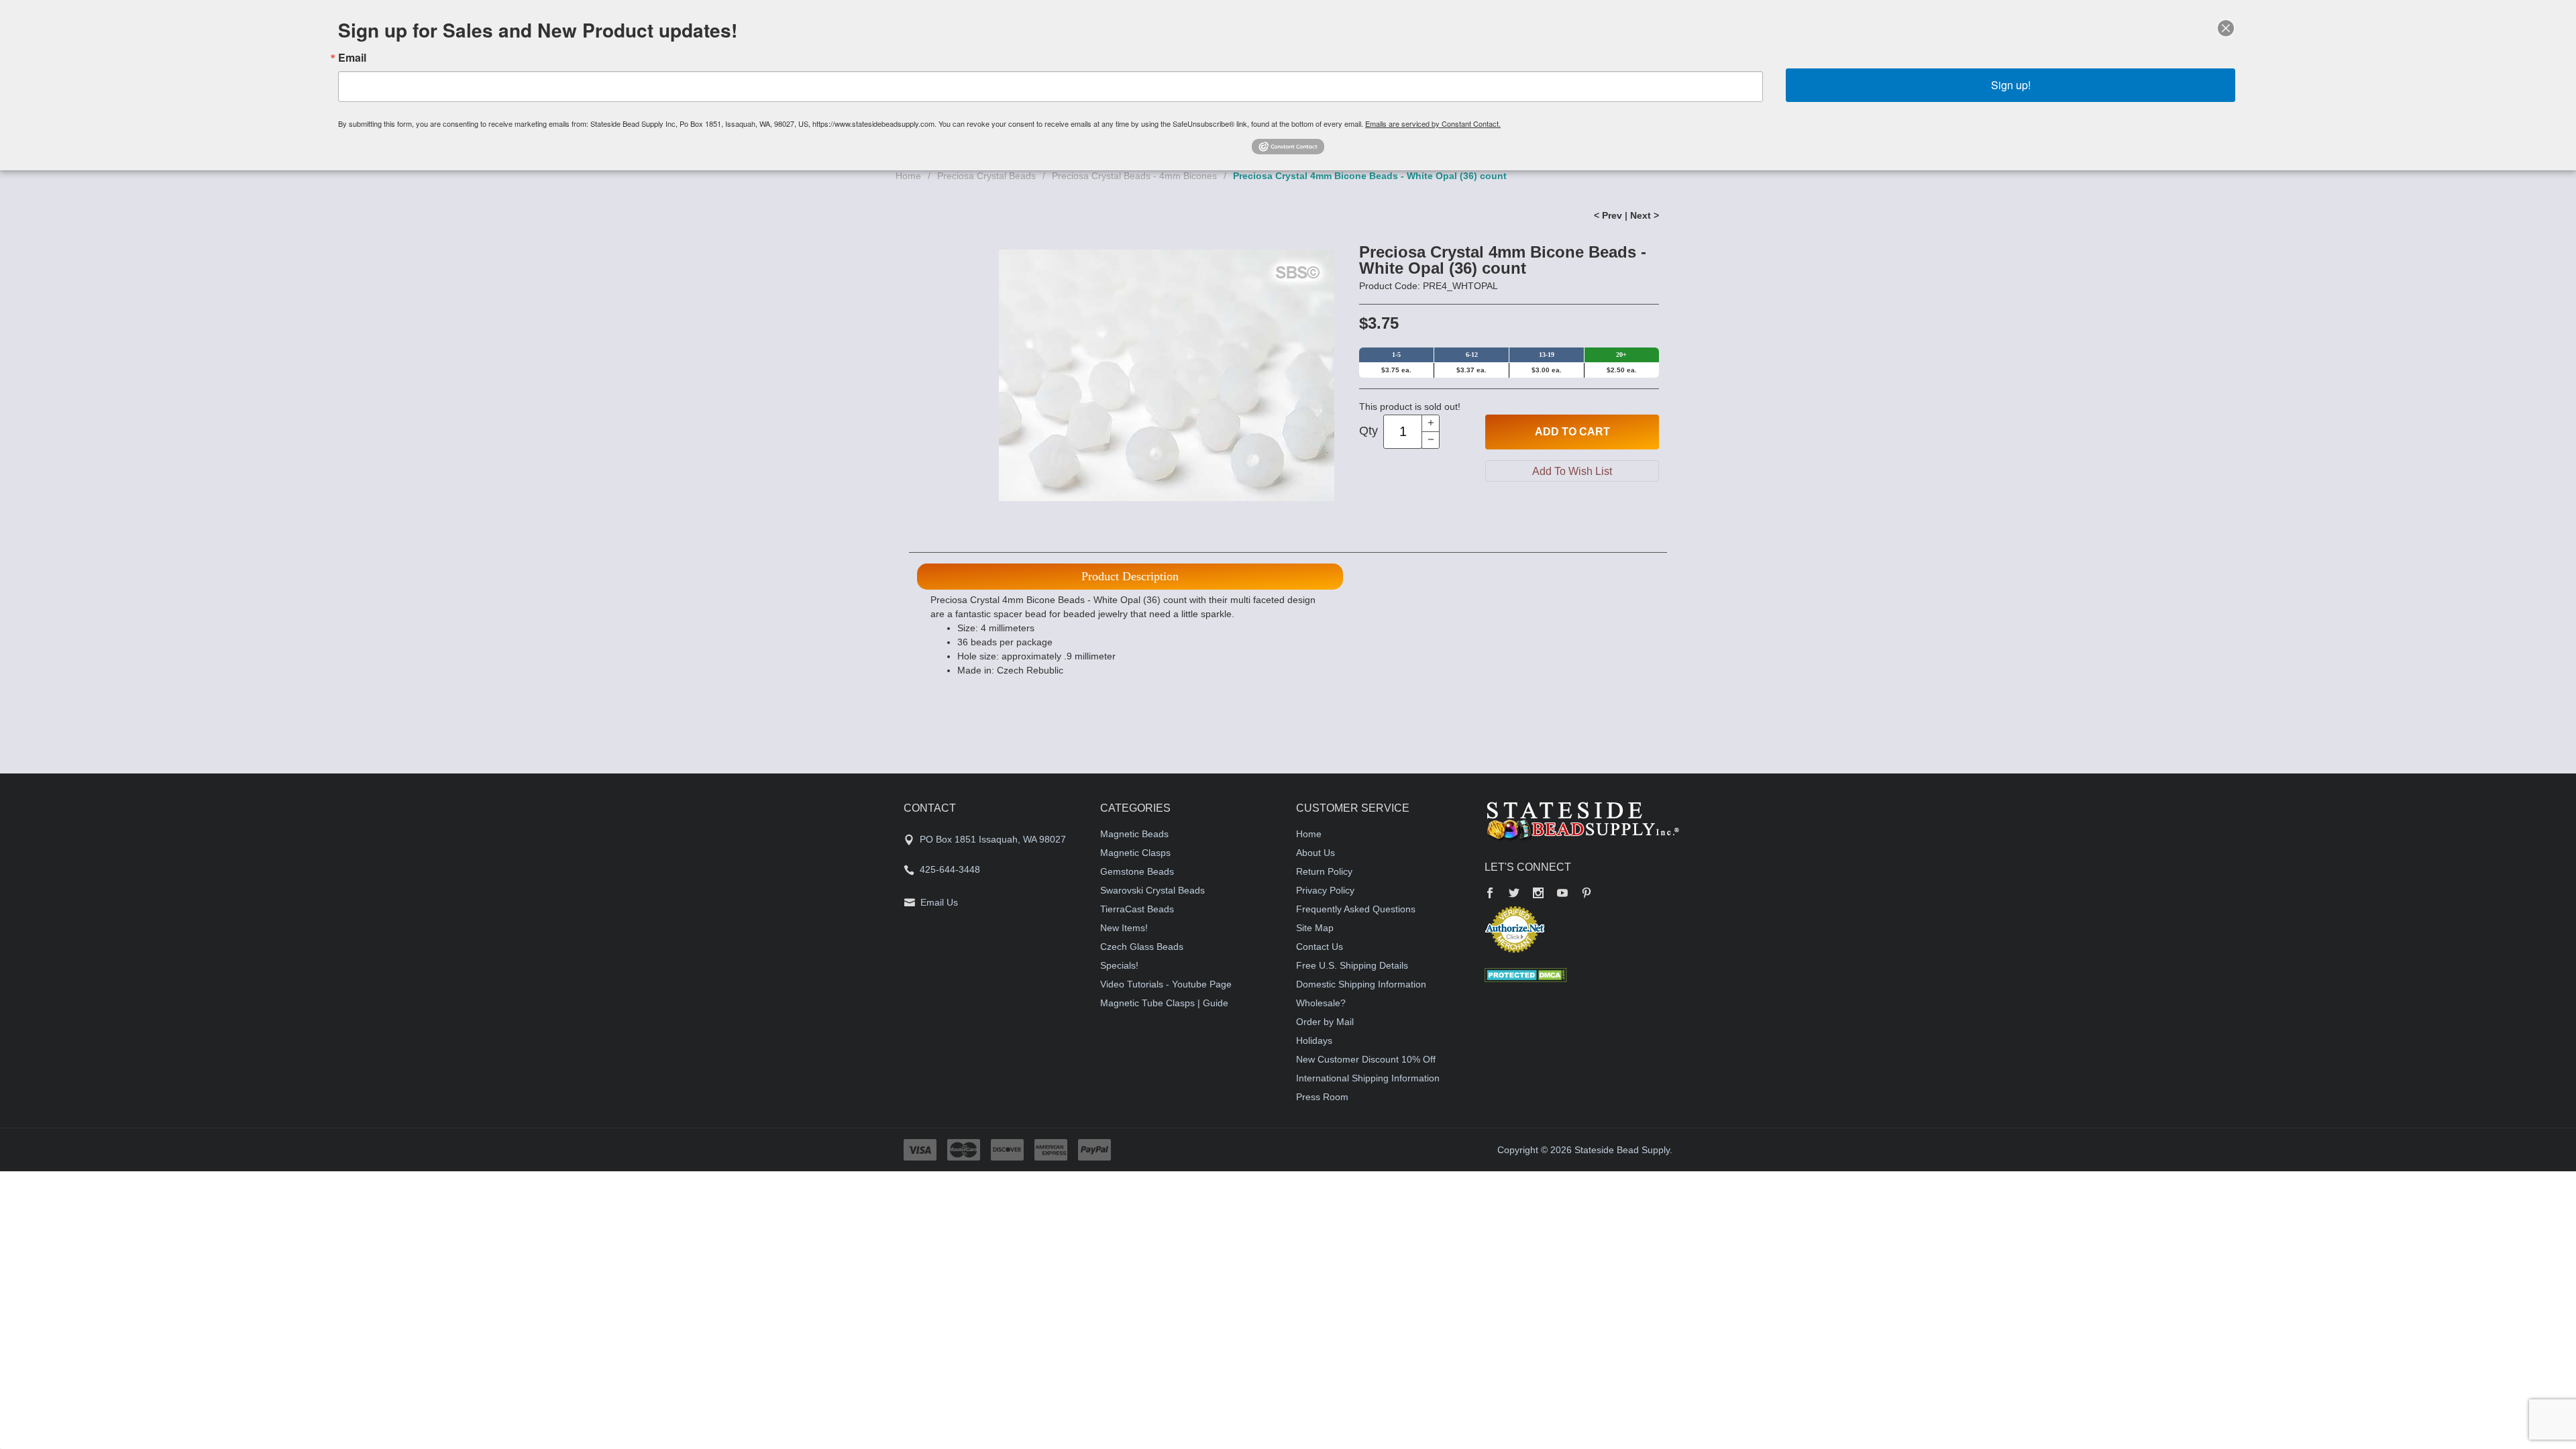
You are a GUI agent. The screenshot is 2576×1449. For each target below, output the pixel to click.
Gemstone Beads (1137, 871)
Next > (1645, 215)
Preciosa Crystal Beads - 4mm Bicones (1134, 176)
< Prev (1608, 215)
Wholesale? (1321, 1003)
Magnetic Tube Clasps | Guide (1164, 1003)
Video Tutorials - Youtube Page (1166, 984)
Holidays (1314, 1040)
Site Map (1315, 928)
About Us (1316, 853)
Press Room (1322, 1097)
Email (352, 58)
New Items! (1124, 928)
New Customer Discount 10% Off (1366, 1059)
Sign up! (2011, 85)
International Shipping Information (1368, 1078)
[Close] (2226, 28)
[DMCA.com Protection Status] (1526, 974)
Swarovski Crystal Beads (1152, 890)
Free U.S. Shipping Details (1352, 965)
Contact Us (1320, 947)
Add (1572, 432)
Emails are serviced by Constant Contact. (1433, 123)
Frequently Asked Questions (1356, 909)
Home (908, 176)
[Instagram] (1538, 894)
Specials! (1119, 965)
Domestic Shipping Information (1361, 984)
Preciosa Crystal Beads (986, 176)
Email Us (939, 902)
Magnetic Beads (1134, 834)
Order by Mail (1325, 1022)
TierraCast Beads (1137, 909)
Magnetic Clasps (1135, 853)
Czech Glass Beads (1142, 947)
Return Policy (1324, 871)
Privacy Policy (1325, 890)
